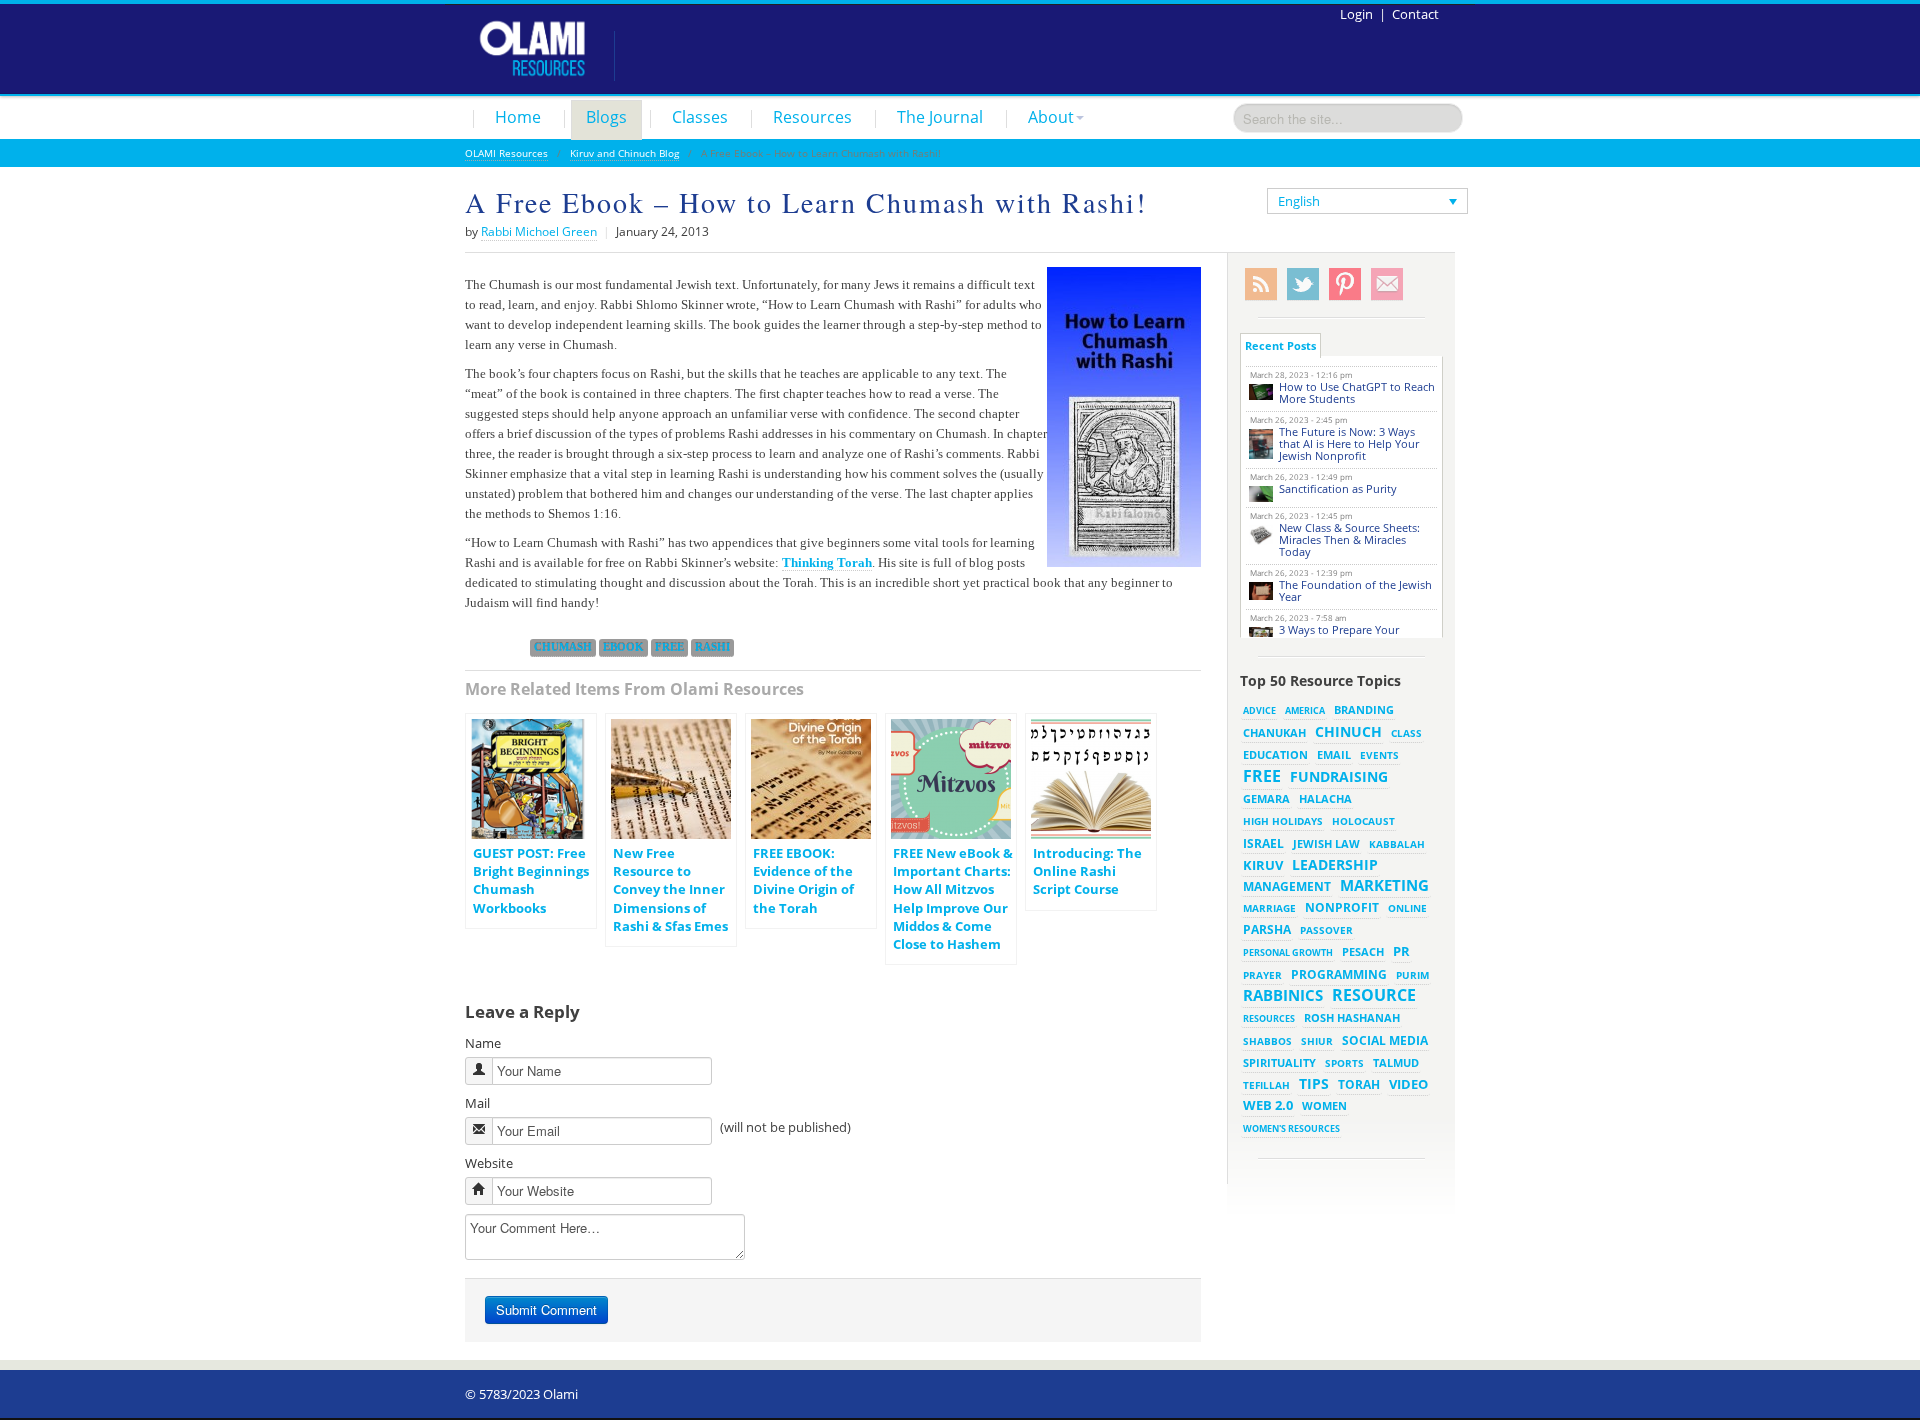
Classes (700, 117)
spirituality (1279, 1063)
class (1406, 733)
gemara (1266, 799)
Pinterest (1345, 284)
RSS (1261, 284)
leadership (1335, 864)
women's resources (1291, 1128)
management (1287, 886)
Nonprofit (1342, 907)
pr (1401, 951)
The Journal (940, 117)
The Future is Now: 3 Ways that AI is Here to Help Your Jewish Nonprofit (1349, 443)
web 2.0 (1268, 1105)
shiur (1317, 1041)
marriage (1269, 908)
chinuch (1348, 731)
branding (1364, 710)
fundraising (1339, 776)
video (1408, 1084)
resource (1374, 995)
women (1324, 1106)
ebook (623, 647)
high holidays (1283, 821)
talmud (1396, 1063)
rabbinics (1283, 995)
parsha (1267, 929)
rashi (712, 647)
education (1275, 755)
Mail (477, 1103)
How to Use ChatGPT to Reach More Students (1357, 392)
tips (1314, 1083)
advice (1259, 710)
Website (489, 1163)
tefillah (1266, 1085)
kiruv (1263, 865)
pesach (1363, 952)
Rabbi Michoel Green (539, 231)
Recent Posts (1280, 345)
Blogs (606, 117)
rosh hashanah (1352, 1017)
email (1334, 754)
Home (518, 117)
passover (1326, 930)
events (1379, 755)
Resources (812, 117)
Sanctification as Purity (1338, 488)
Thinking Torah (827, 562)
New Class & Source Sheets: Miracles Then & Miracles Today (1349, 539)
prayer (1262, 975)
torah (1359, 1084)
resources (1269, 1018)
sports (1344, 1063)
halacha (1325, 798)
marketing (1384, 885)
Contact (1415, 14)
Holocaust (1363, 821)
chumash (563, 647)
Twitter (1303, 284)
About (1051, 117)
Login (1356, 14)
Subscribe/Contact (1387, 284)
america (1305, 710)
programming (1339, 974)
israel (1263, 843)
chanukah (1274, 732)
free (669, 647)
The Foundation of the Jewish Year (1355, 590)
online (1407, 908)
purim (1412, 975)
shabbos (1267, 1041)
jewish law (1326, 843)
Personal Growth (1288, 952)
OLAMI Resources (506, 153)
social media (1385, 1040)
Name (483, 1043)
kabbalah (1397, 844)
